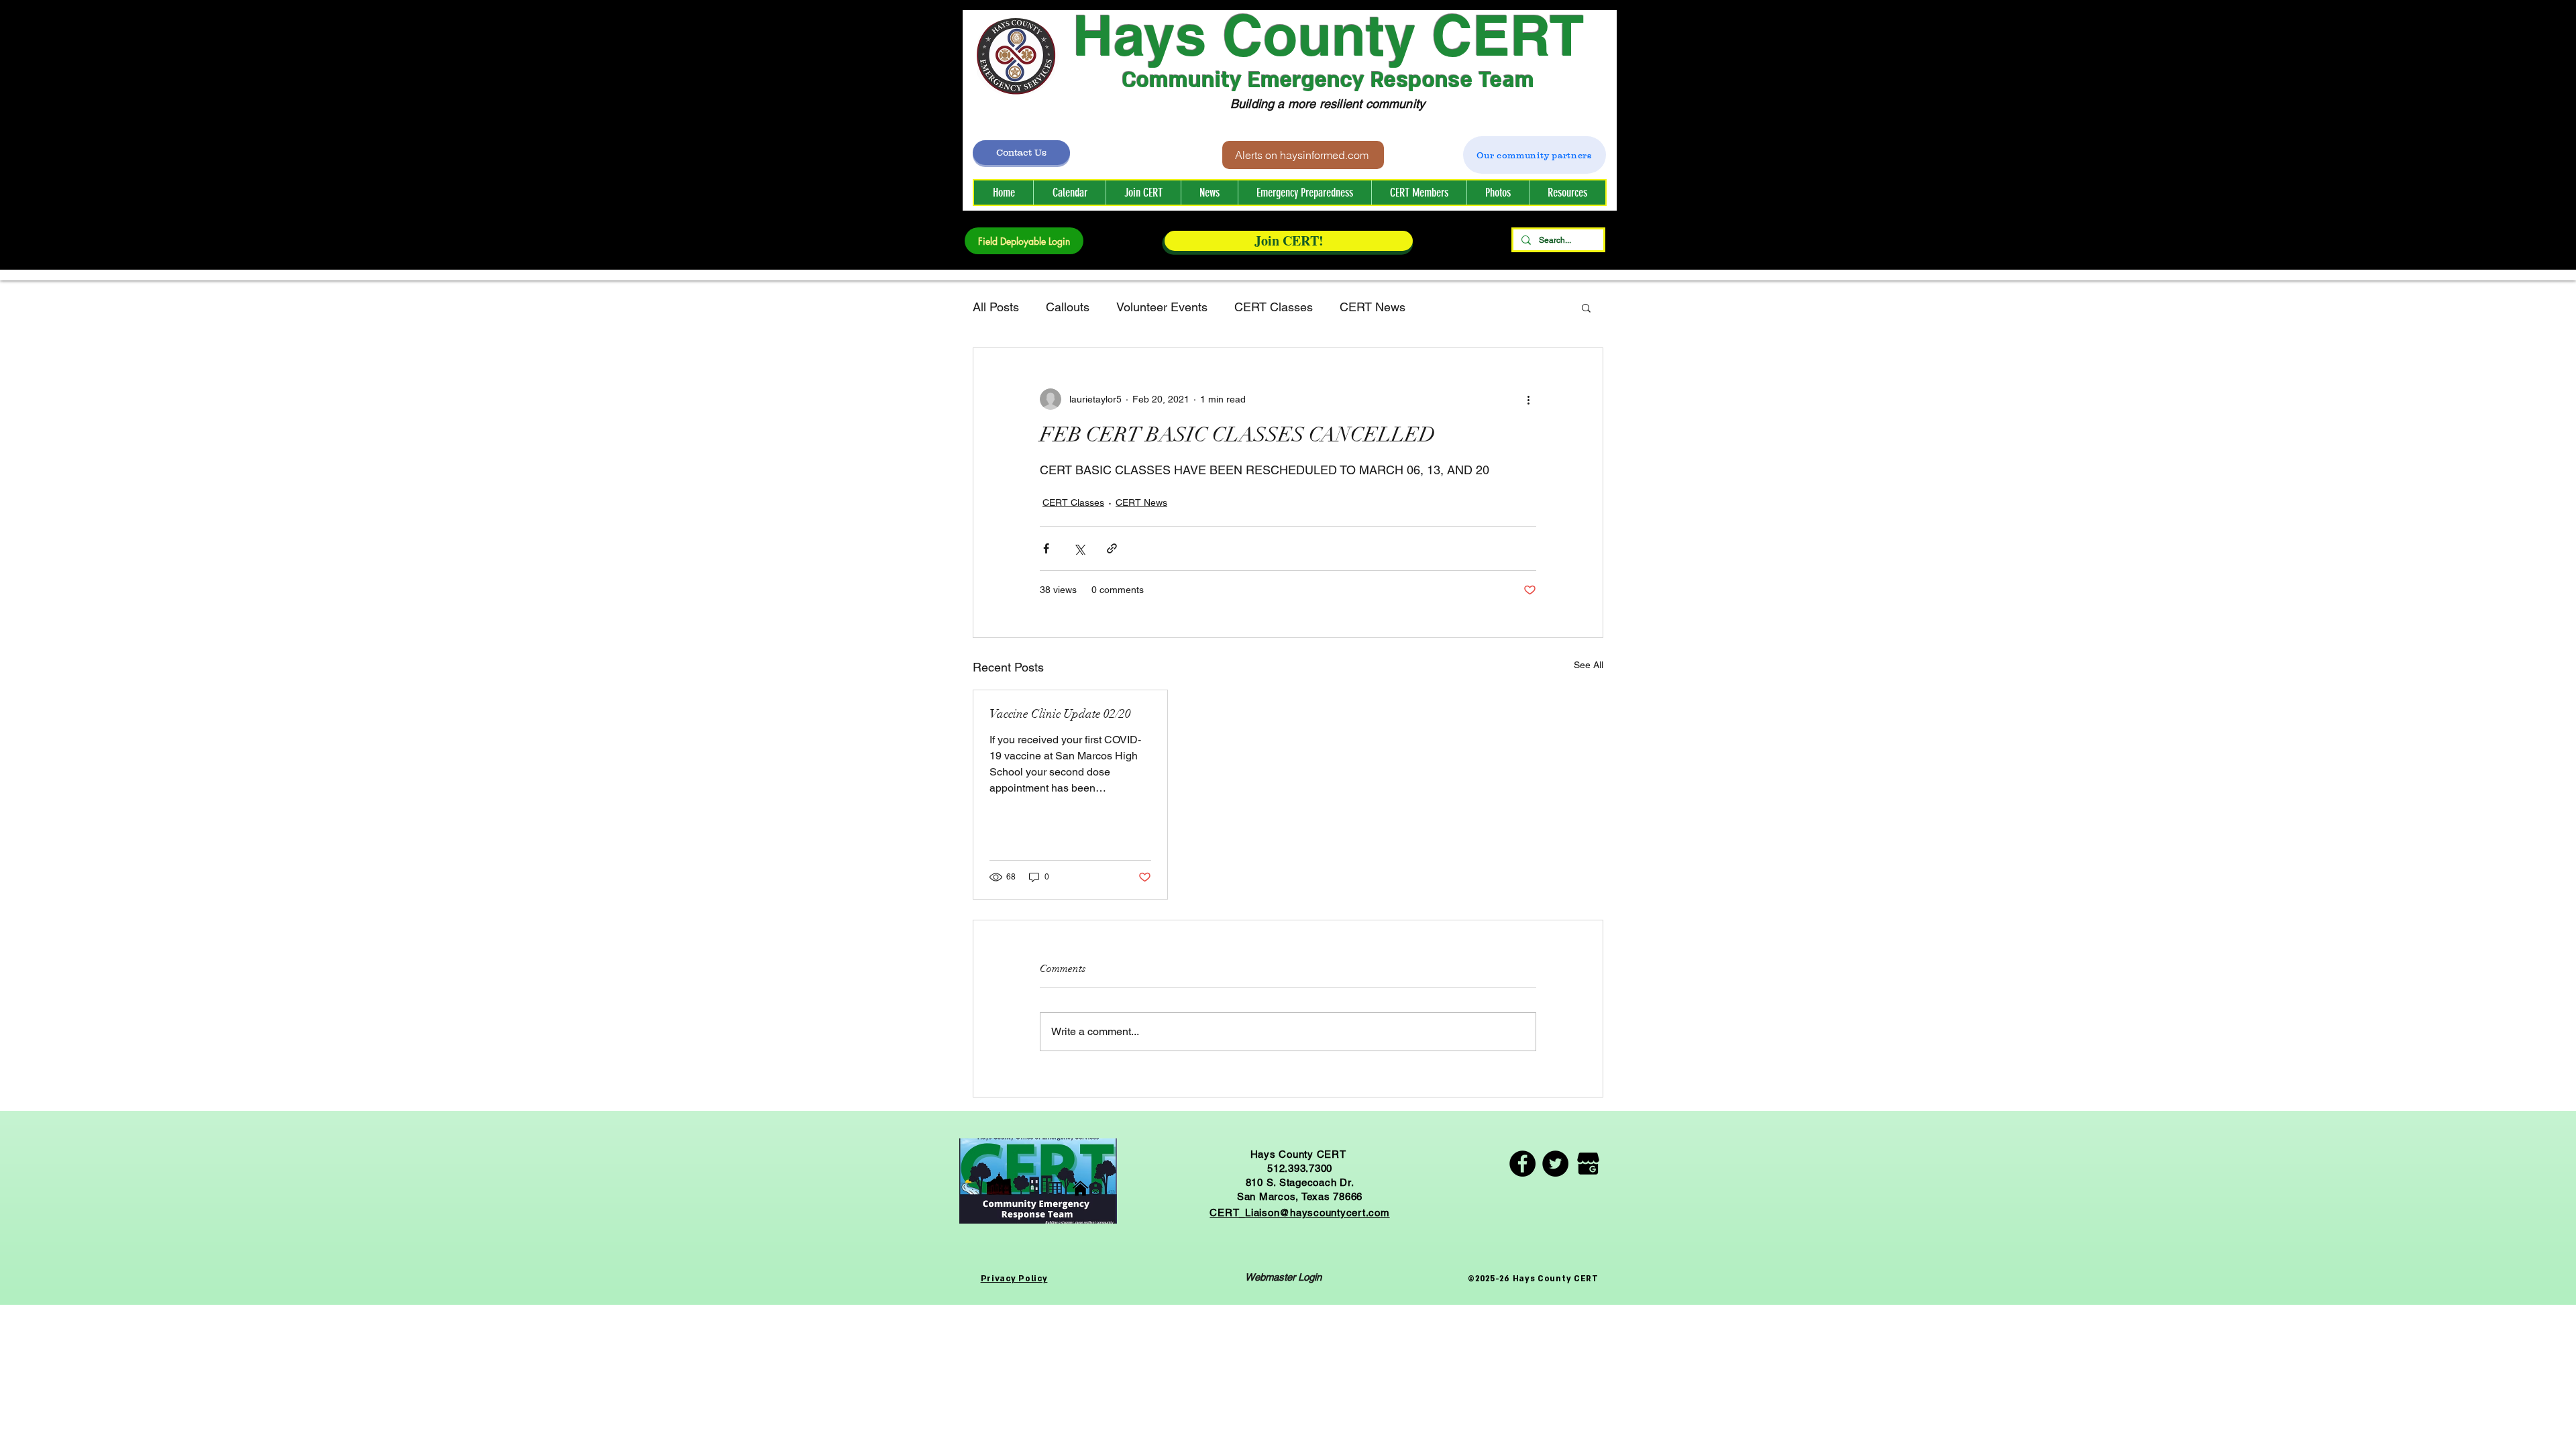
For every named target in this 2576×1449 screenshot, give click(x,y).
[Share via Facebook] (1046, 548)
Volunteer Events (1162, 307)
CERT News (1373, 307)
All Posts (996, 307)
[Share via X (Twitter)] (1079, 548)
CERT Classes (1274, 307)
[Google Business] (1588, 1164)
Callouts (1068, 307)
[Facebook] (1522, 1164)
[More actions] (1528, 399)
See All (1589, 665)
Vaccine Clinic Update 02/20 (1060, 714)
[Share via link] (1112, 548)
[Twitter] (1555, 1164)
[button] (1419, 193)
